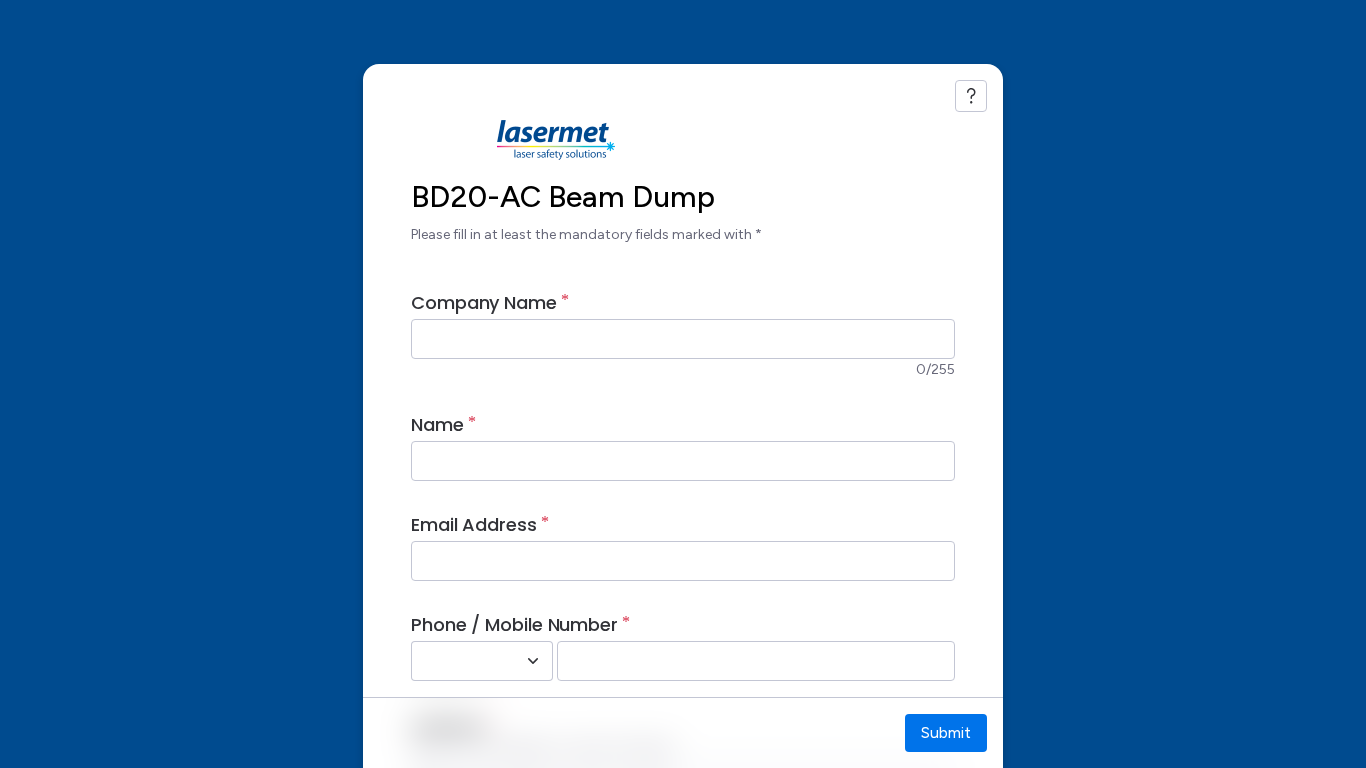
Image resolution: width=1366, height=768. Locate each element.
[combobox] (460, 661)
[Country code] (533, 661)
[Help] (971, 96)
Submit (946, 732)
